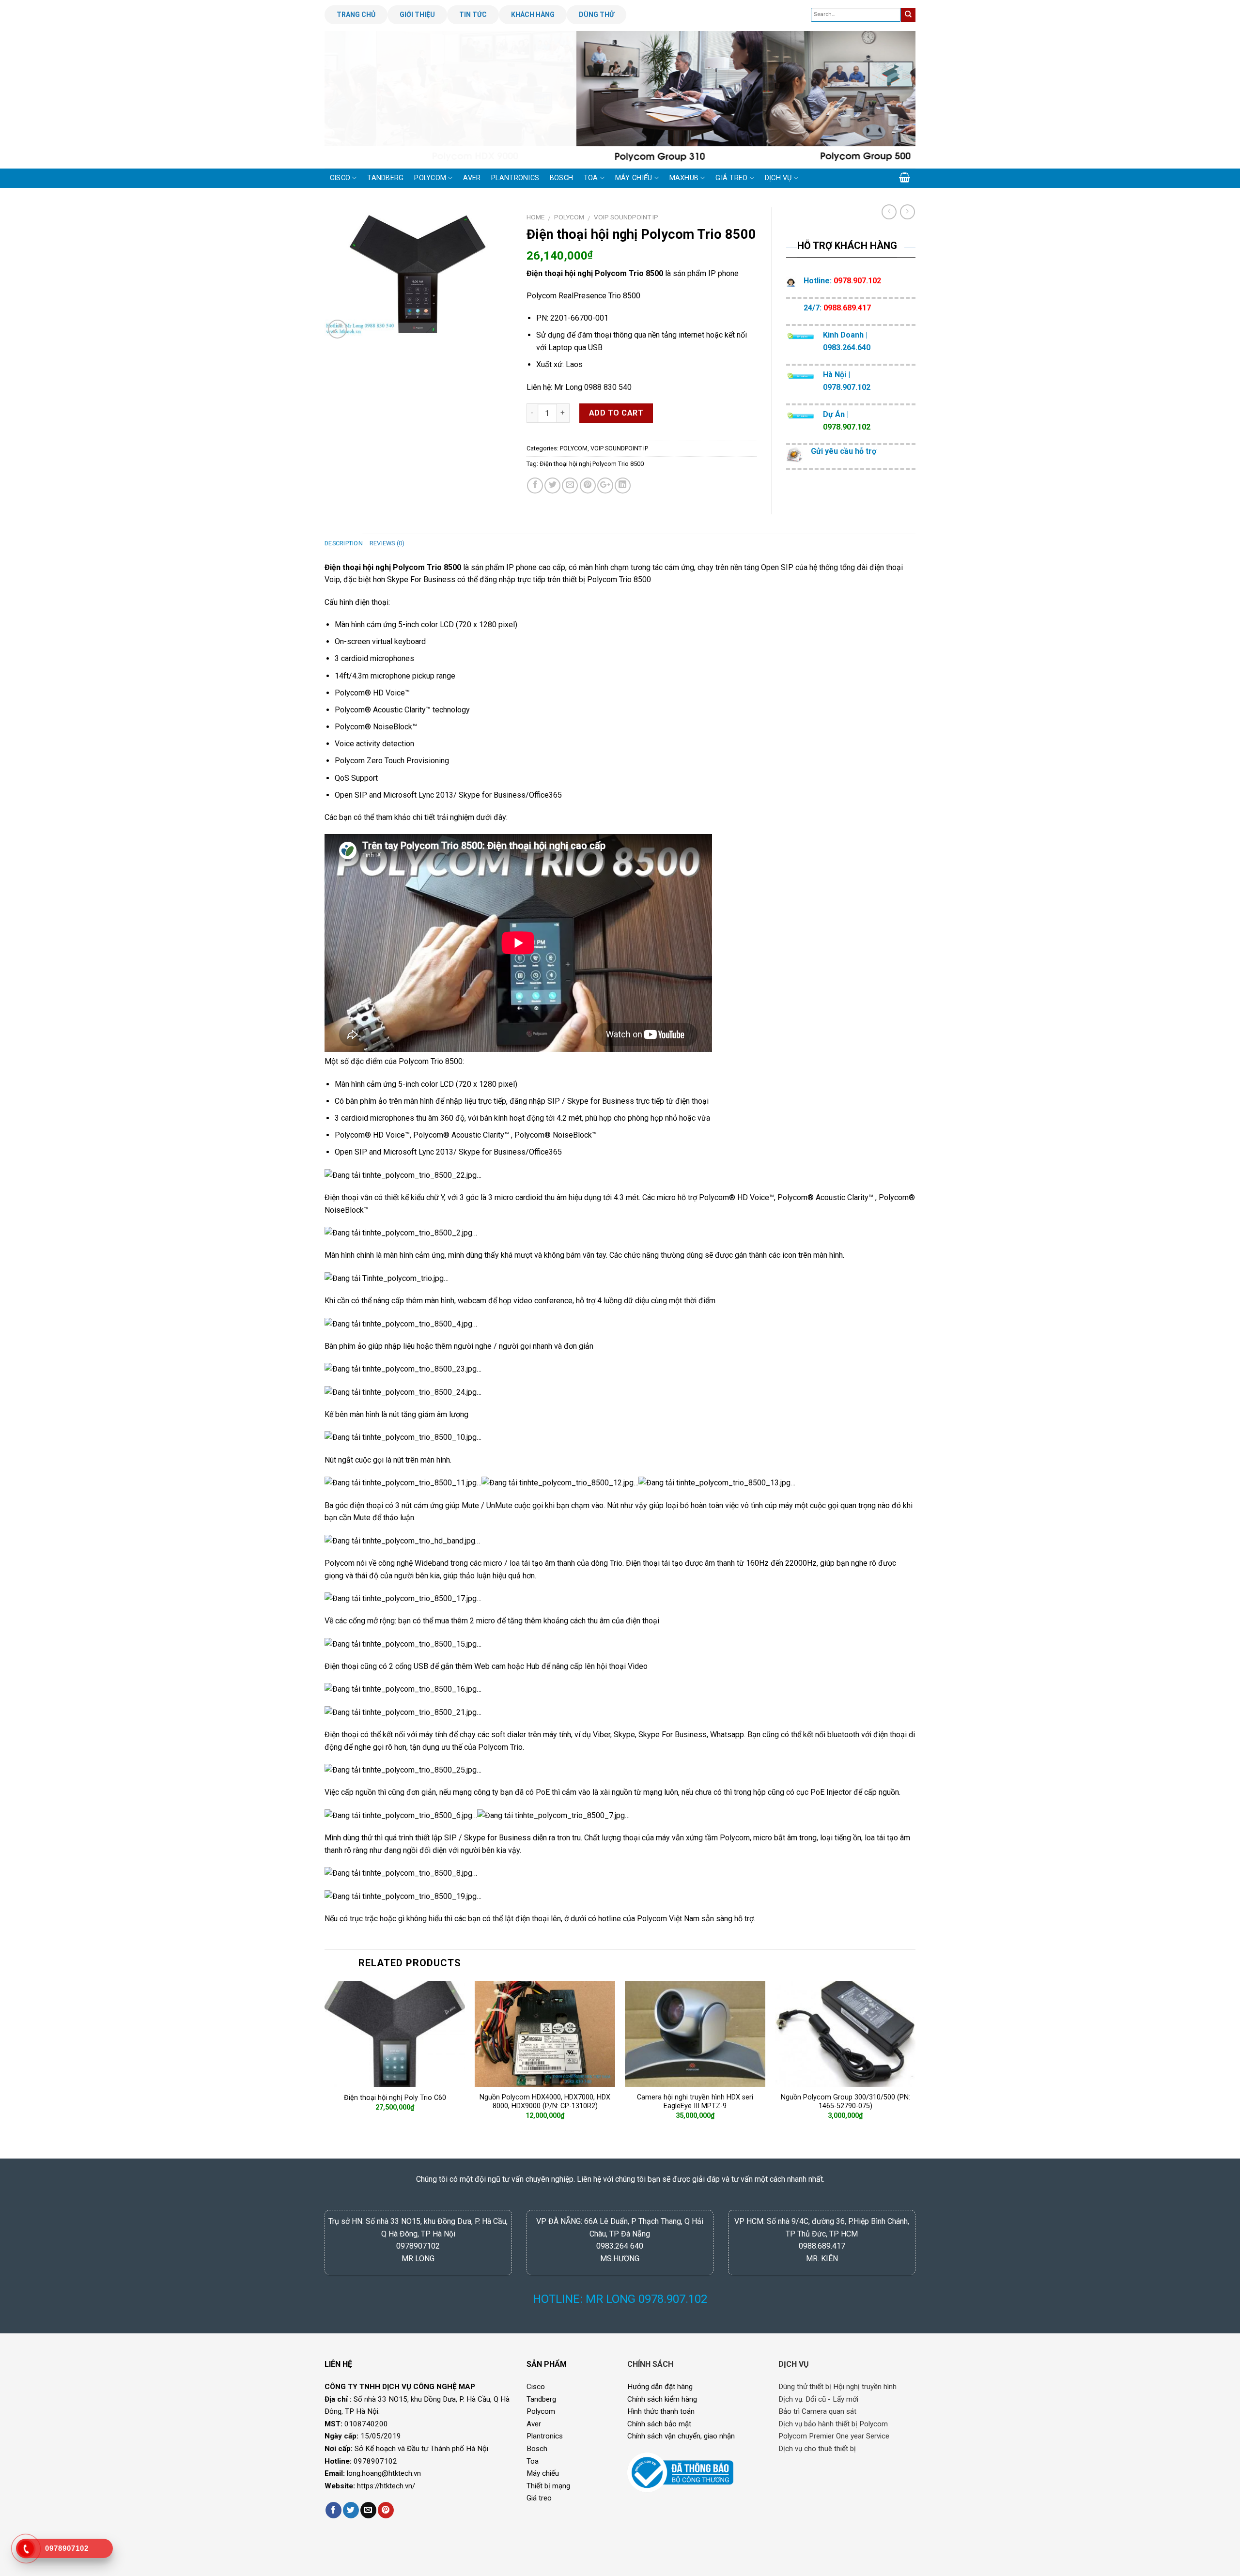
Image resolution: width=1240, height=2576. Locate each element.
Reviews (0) (387, 543)
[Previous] (349, 99)
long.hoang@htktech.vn (384, 2473)
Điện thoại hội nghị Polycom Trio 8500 (592, 464)
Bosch (537, 2449)
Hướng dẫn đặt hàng (660, 2387)
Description (344, 543)
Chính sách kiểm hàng (662, 2399)
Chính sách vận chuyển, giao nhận (681, 2436)
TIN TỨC (473, 15)
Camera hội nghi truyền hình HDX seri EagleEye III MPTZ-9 (695, 2102)
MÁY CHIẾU (634, 178)
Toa (533, 2461)
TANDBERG (385, 178)
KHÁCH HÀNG (533, 15)
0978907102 (375, 2461)
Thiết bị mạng (548, 2486)
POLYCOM (430, 178)
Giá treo (539, 2498)
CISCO (340, 178)
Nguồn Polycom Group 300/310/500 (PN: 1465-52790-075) (845, 2102)
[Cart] (905, 177)
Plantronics (545, 2436)
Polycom (414, 1061)
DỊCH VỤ (778, 178)
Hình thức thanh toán (661, 2411)
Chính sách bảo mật (659, 2424)
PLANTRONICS (515, 178)
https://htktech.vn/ (386, 2486)
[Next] (891, 99)
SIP (554, 1101)
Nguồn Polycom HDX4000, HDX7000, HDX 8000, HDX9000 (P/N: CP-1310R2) (545, 2102)
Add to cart (616, 413)
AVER (472, 178)
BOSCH (561, 178)
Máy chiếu (543, 2473)
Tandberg (541, 2399)
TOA (591, 178)
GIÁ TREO (731, 178)
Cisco (536, 2387)
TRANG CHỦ (356, 15)
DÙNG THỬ (597, 15)
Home (535, 217)
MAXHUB (684, 178)
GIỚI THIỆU (417, 15)
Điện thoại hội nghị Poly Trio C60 (395, 2098)
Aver (534, 2424)
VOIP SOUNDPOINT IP (626, 217)
